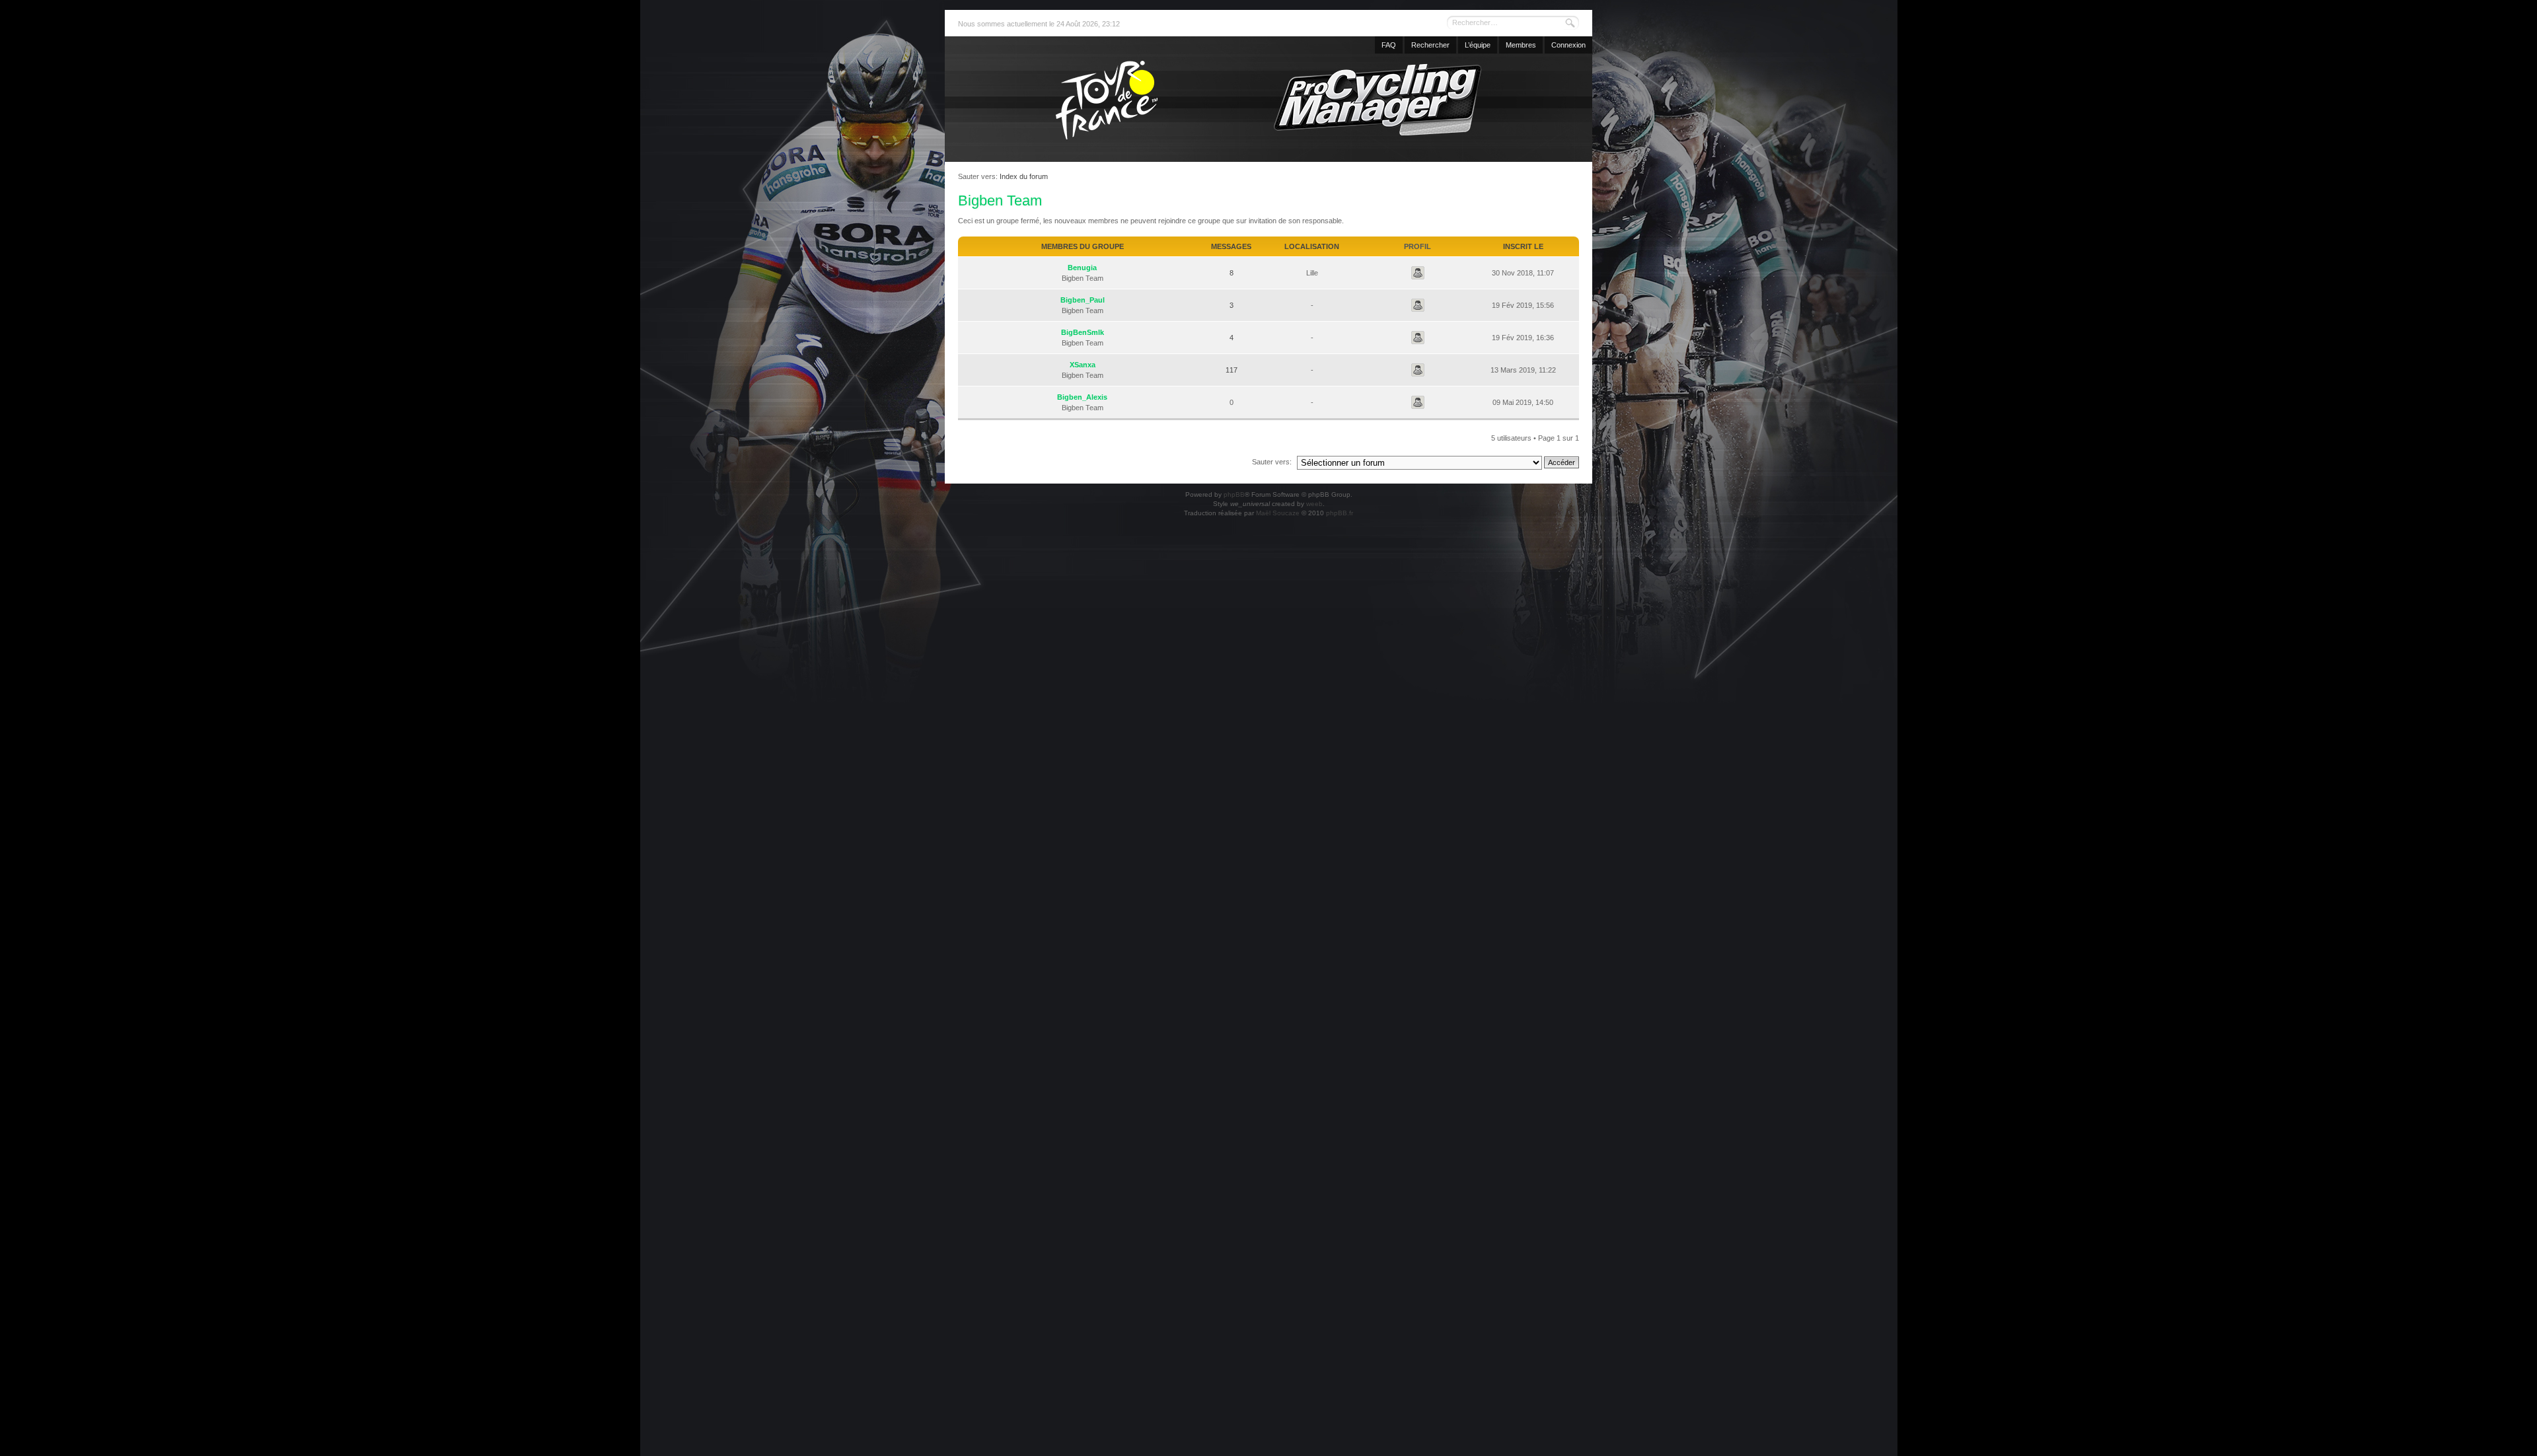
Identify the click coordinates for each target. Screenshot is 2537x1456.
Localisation (1312, 246)
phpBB (1234, 494)
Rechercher (1430, 45)
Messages (1231, 246)
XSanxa (1083, 365)
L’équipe (1478, 45)
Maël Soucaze (1278, 513)
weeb (1314, 504)
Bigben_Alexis (1082, 397)
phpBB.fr (1340, 513)
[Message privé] (1418, 273)
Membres (1521, 45)
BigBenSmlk (1083, 332)
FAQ (1389, 45)
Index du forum (1024, 176)
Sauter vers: (1272, 462)
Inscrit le (1523, 246)
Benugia (1082, 268)
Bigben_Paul (1083, 300)
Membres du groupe (1083, 246)
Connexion (1568, 45)
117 (1232, 370)
